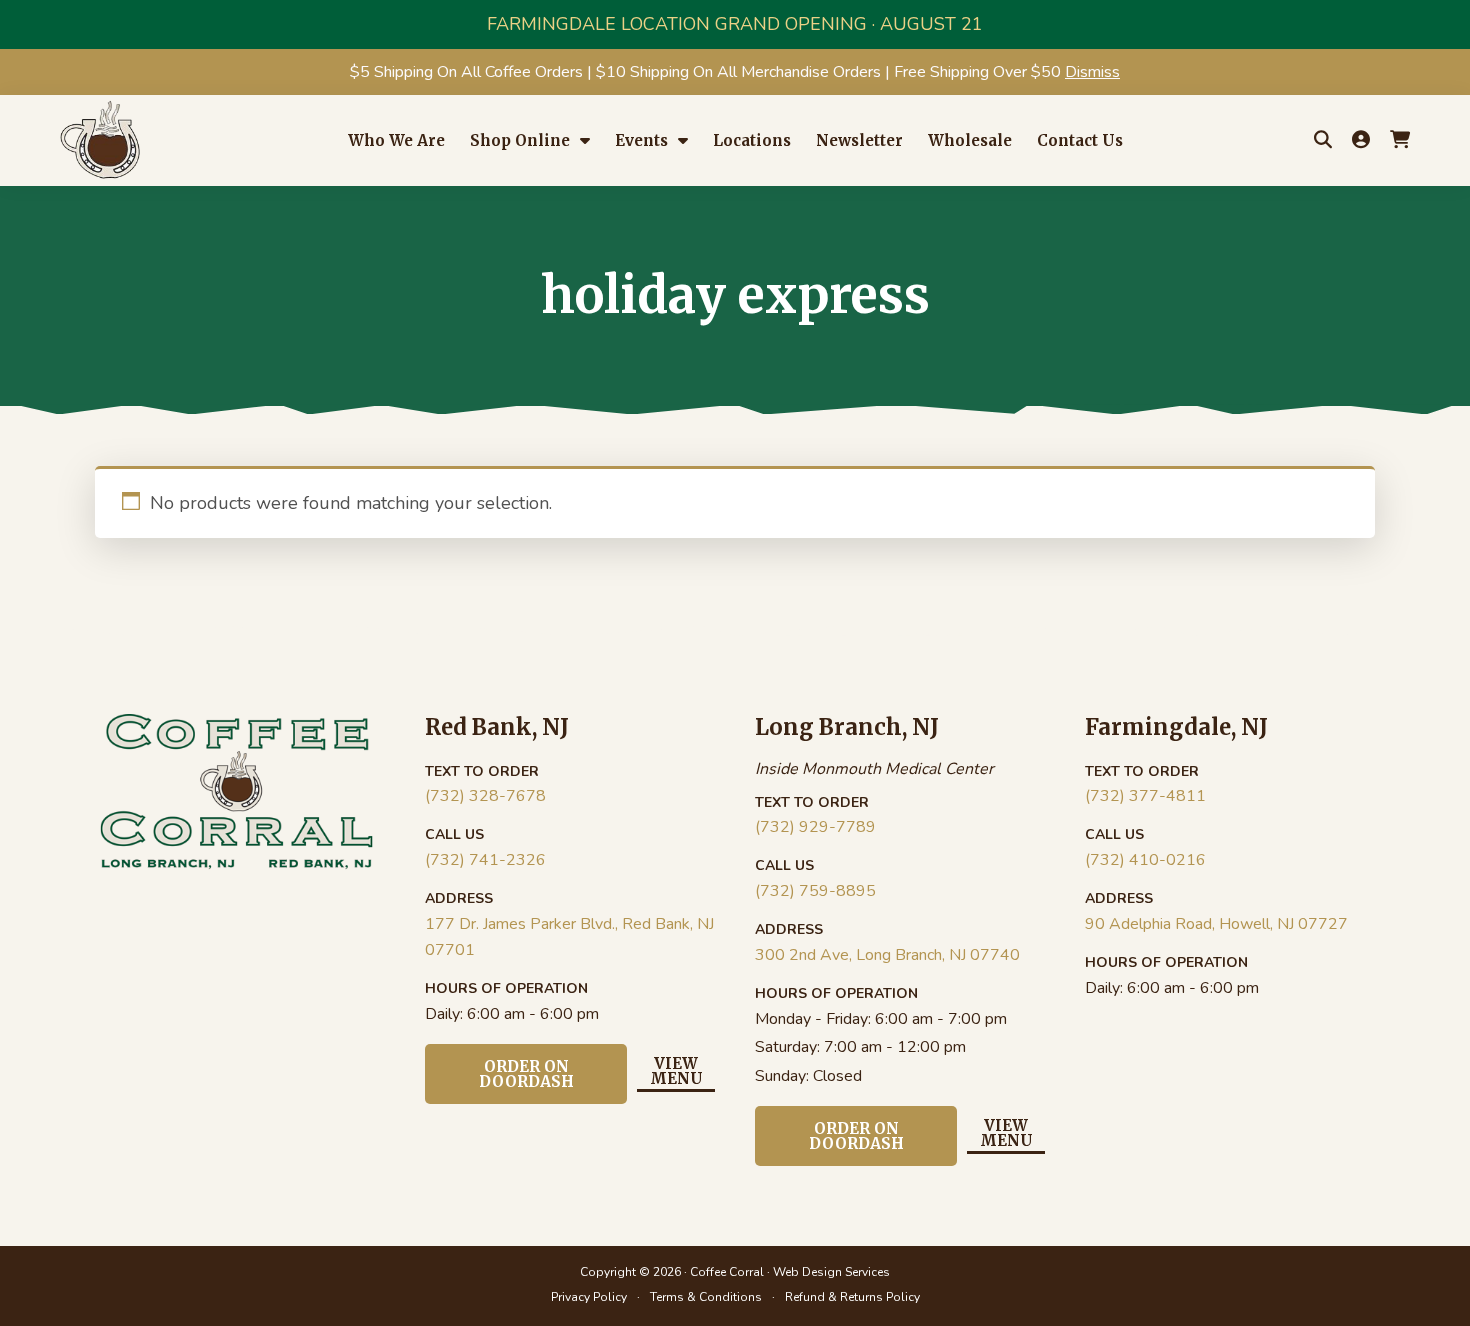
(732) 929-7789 (815, 827)
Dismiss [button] (1092, 72)
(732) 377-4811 (1145, 796)
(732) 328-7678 (485, 796)
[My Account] (1361, 140)
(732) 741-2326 (485, 860)
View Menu (676, 1072)
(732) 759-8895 (815, 891)
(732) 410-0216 (1145, 860)
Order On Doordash (526, 1074)
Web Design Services (831, 1272)
